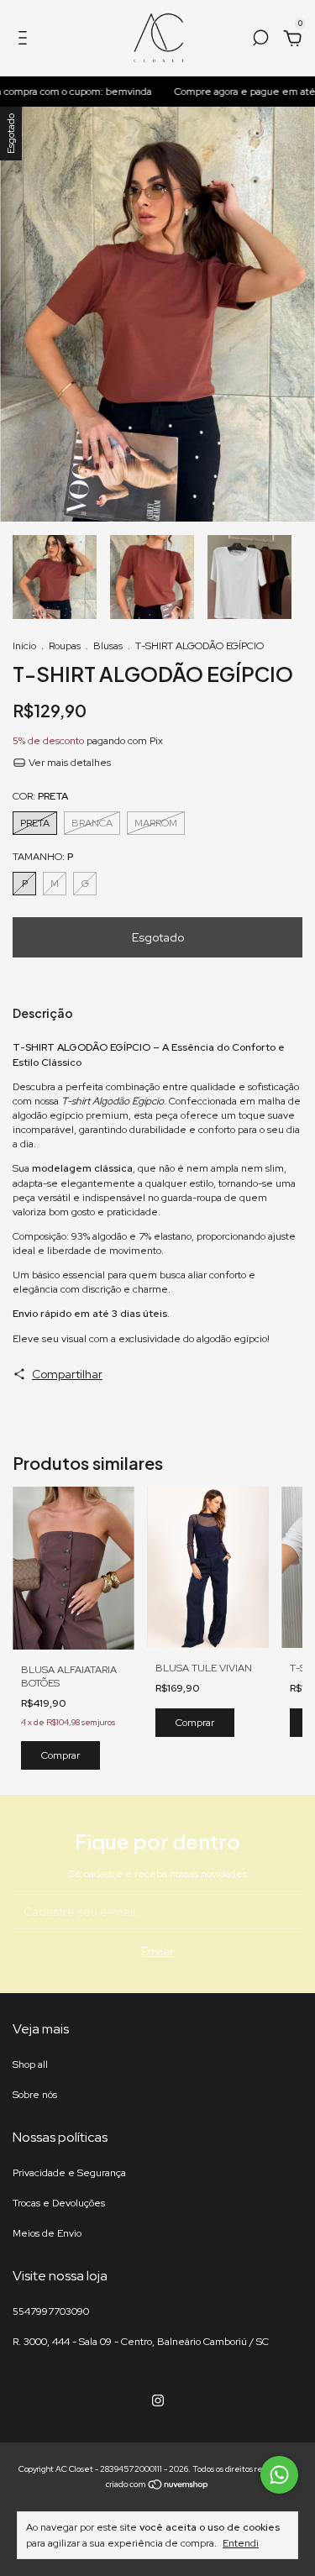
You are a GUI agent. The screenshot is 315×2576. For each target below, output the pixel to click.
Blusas (108, 646)
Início (24, 646)
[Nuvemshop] (157, 2486)
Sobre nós (35, 2095)
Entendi (241, 2543)
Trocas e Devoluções (59, 2203)
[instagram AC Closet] (158, 2400)
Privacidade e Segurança (69, 2173)
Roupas (65, 646)
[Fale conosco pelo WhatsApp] (279, 2475)
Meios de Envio (47, 2233)
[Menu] (26, 40)
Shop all (30, 2064)
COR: (40, 796)
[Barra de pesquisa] (260, 40)
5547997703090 (51, 2311)
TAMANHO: (43, 857)
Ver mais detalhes (68, 763)
